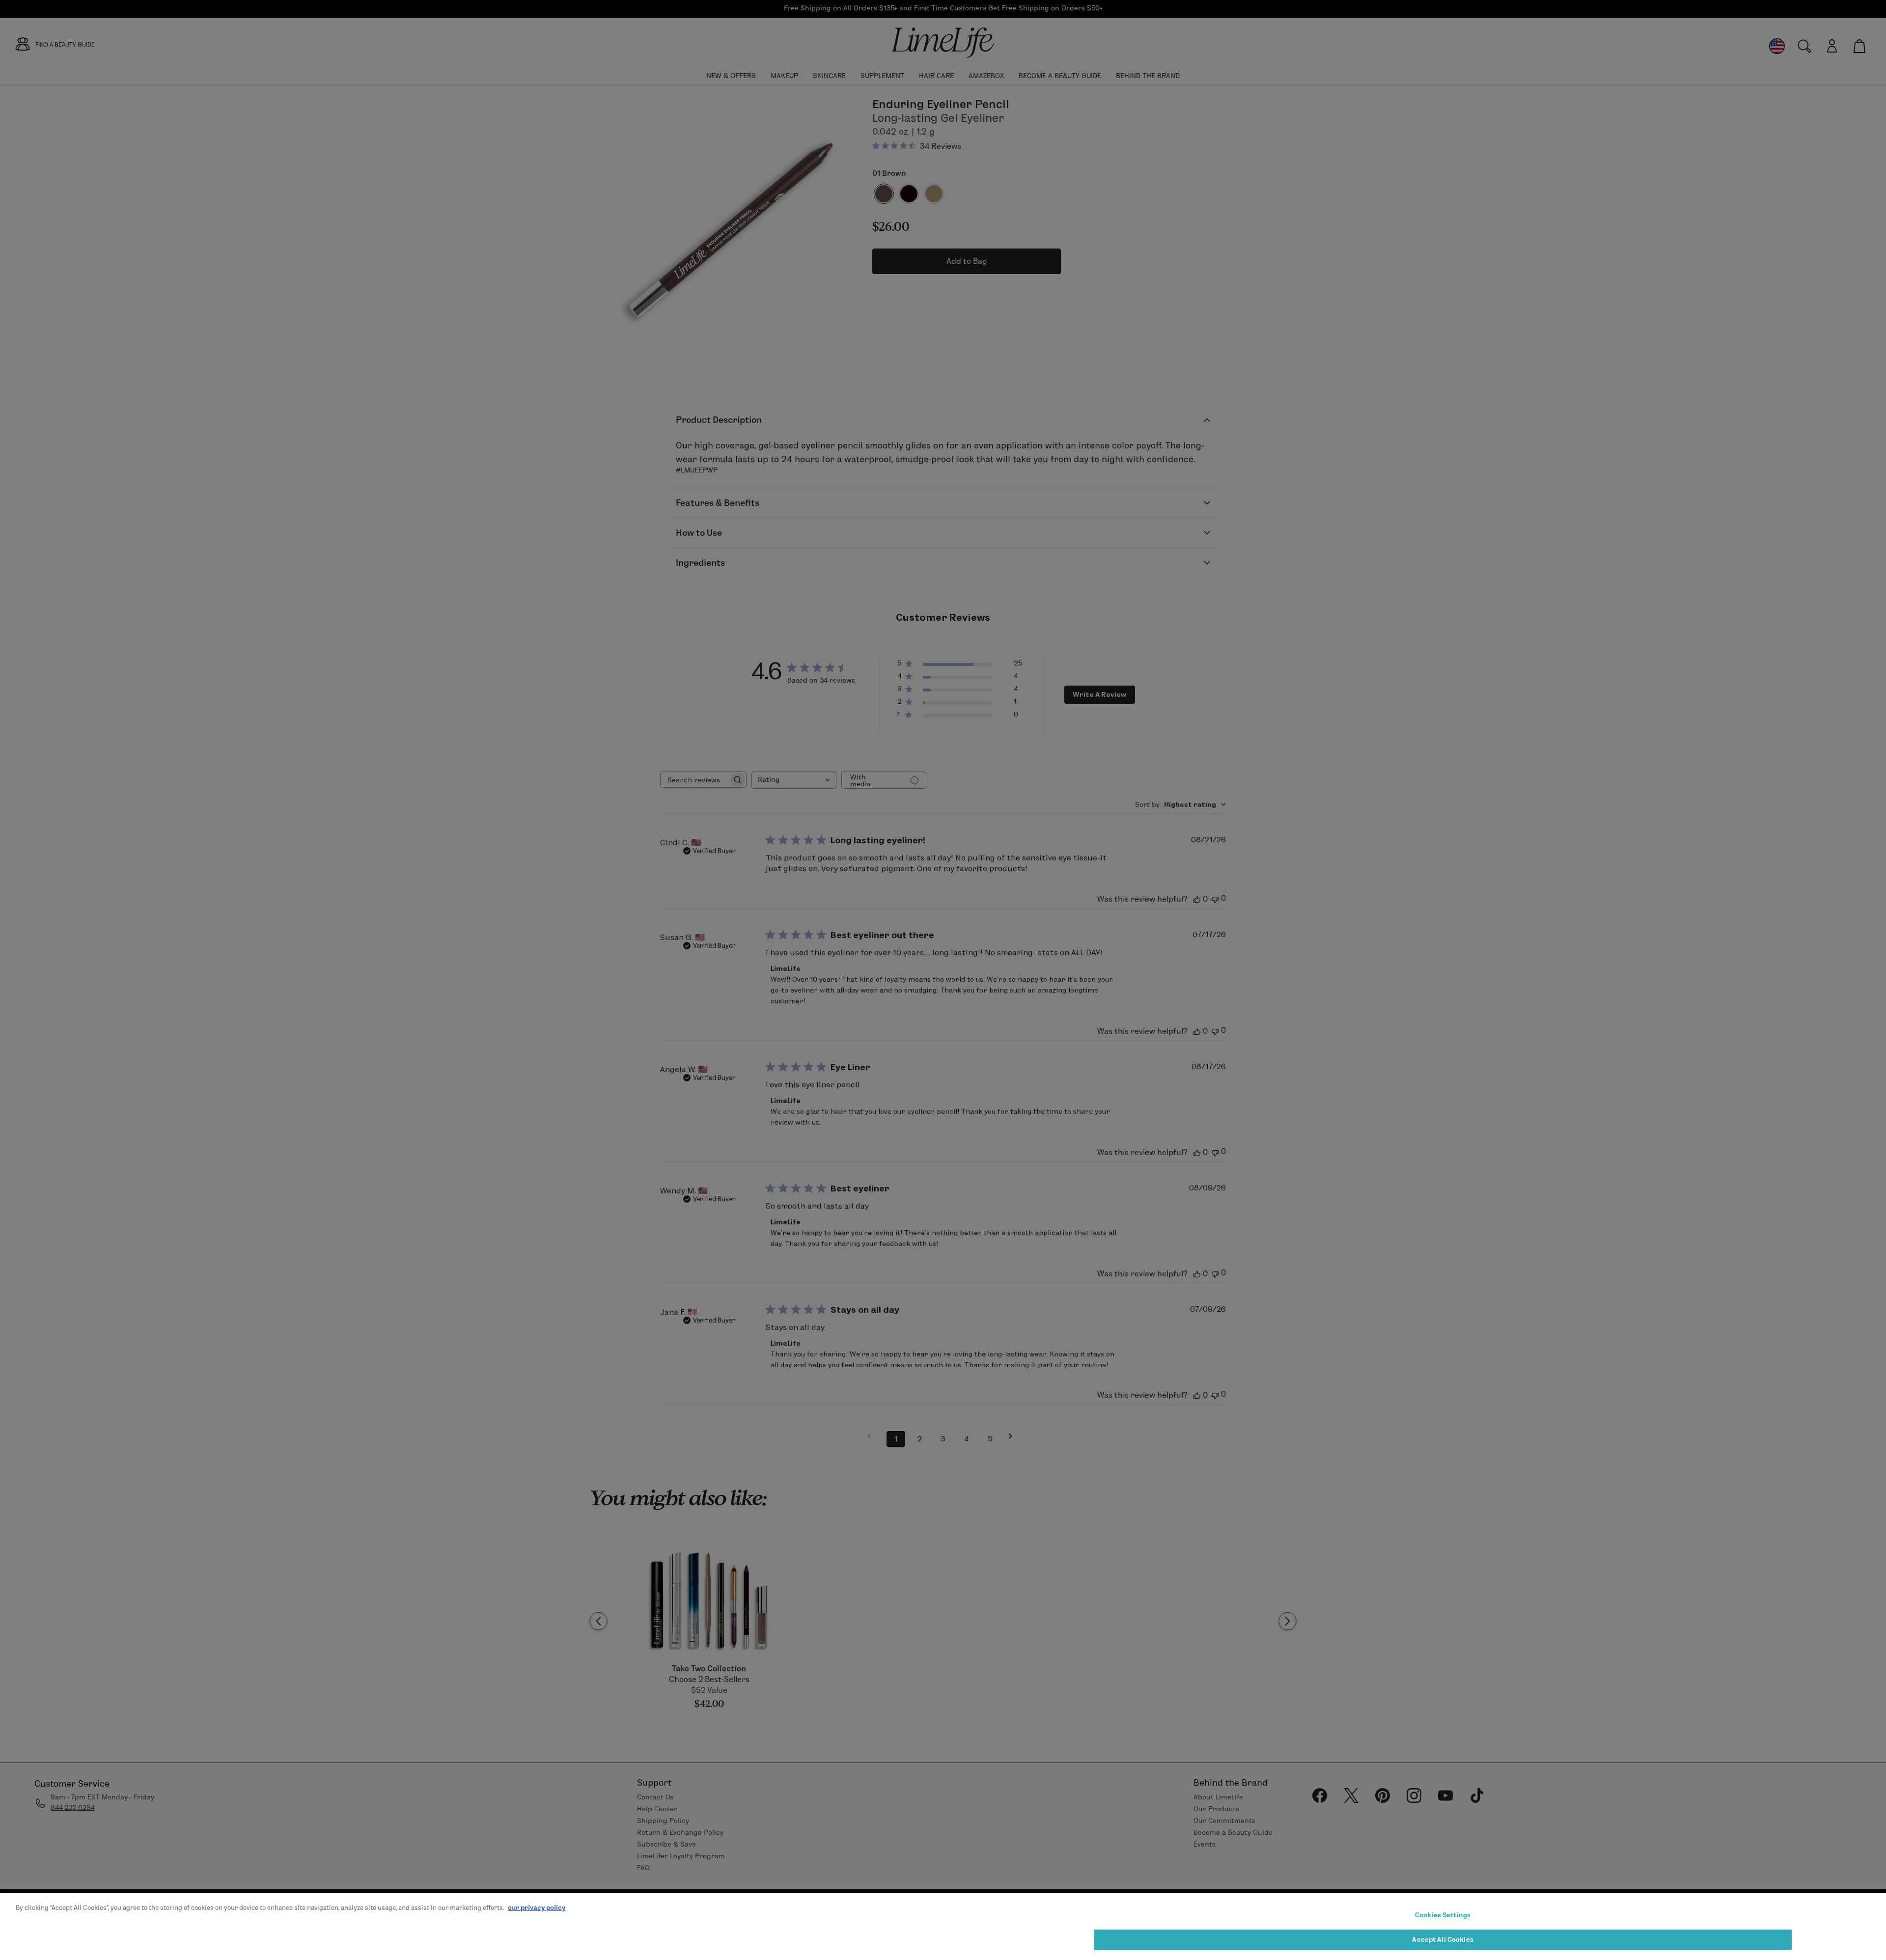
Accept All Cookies (1442, 1939)
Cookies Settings (1443, 1915)
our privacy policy (537, 1907)
